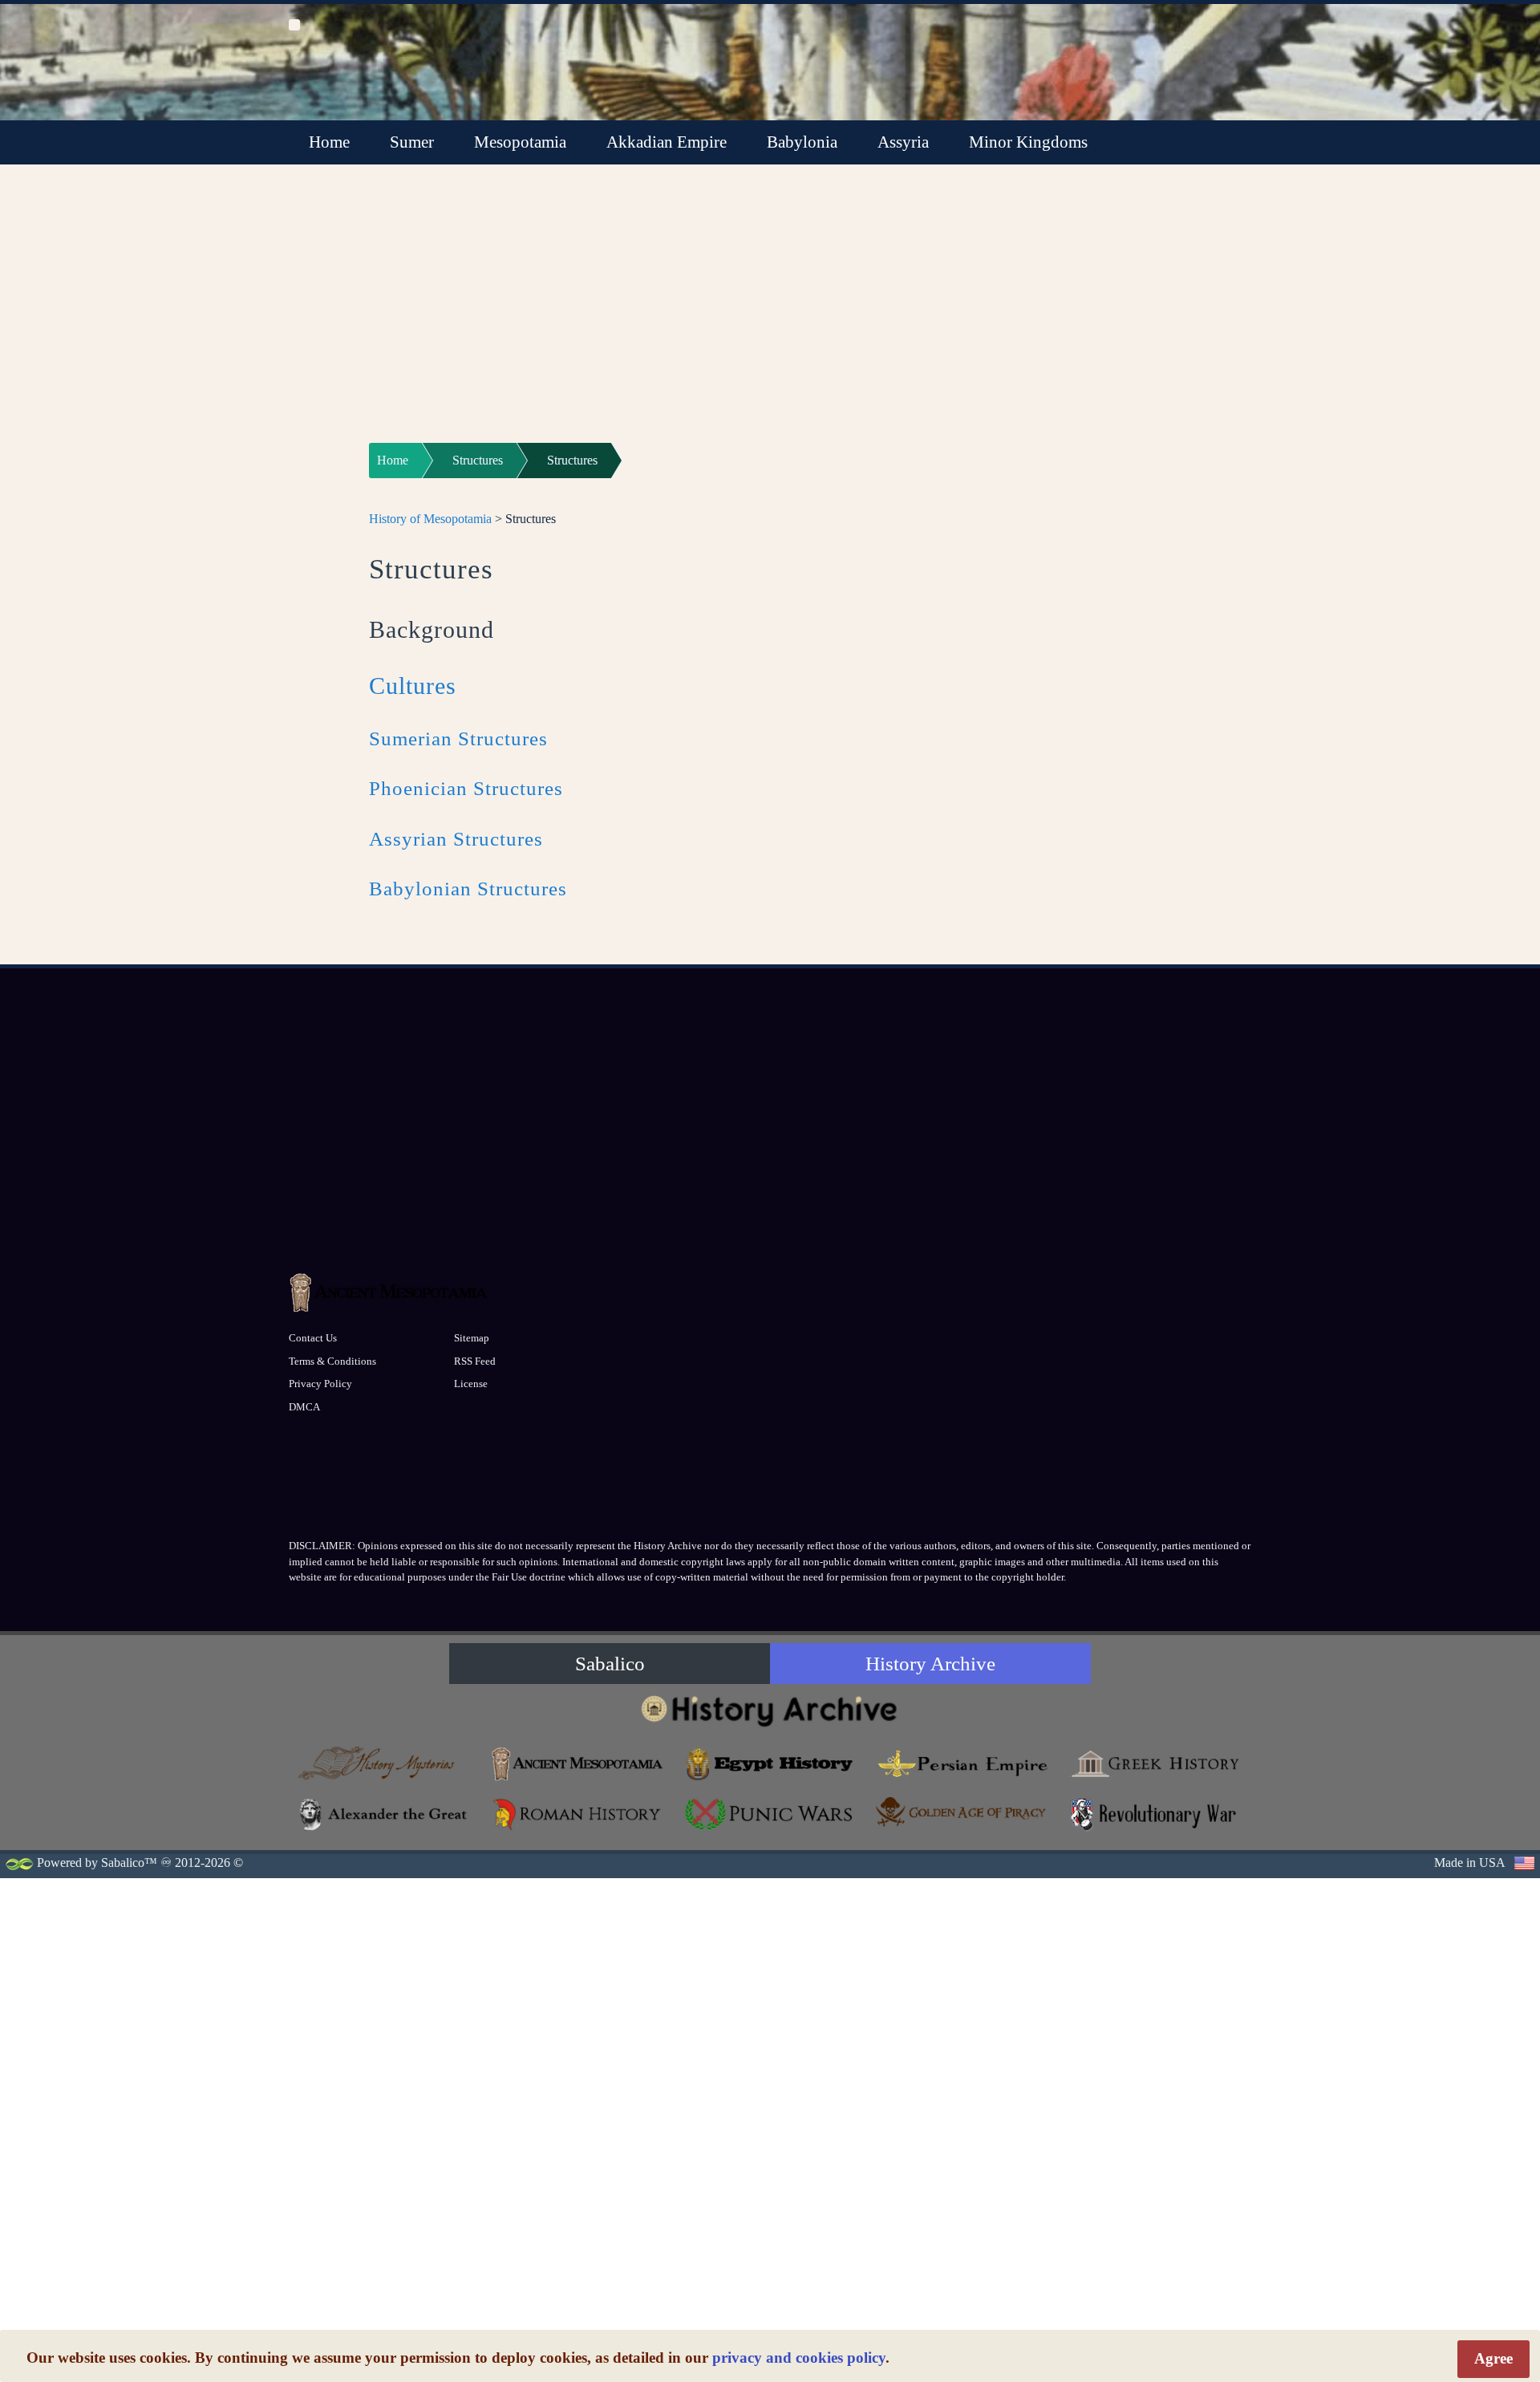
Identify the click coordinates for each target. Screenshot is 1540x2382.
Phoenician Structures (466, 788)
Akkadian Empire (667, 142)
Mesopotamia (520, 142)
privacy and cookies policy (799, 2358)
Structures (478, 460)
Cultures (413, 686)
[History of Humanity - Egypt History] (770, 1764)
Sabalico (610, 1664)
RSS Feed (475, 1361)
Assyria (903, 142)
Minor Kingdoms (1028, 142)
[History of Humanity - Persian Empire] (962, 1764)
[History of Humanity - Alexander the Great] (385, 1814)
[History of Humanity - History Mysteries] (385, 1764)
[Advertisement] (770, 314)
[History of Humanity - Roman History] (577, 1814)
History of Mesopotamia (430, 519)
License (471, 1384)
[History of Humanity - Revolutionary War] (1155, 1814)
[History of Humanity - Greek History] (1155, 1764)
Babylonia (802, 142)
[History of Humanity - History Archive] (770, 1710)
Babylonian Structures (468, 889)
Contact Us (313, 1338)
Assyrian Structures (456, 839)
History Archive (930, 1664)
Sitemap (472, 1338)
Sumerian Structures (458, 739)
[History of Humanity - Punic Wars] (770, 1814)
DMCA (304, 1407)
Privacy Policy (320, 1384)
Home (329, 142)
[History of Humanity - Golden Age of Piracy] (962, 1812)
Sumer (412, 142)
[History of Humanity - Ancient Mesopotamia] (577, 1764)
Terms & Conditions (332, 1361)
